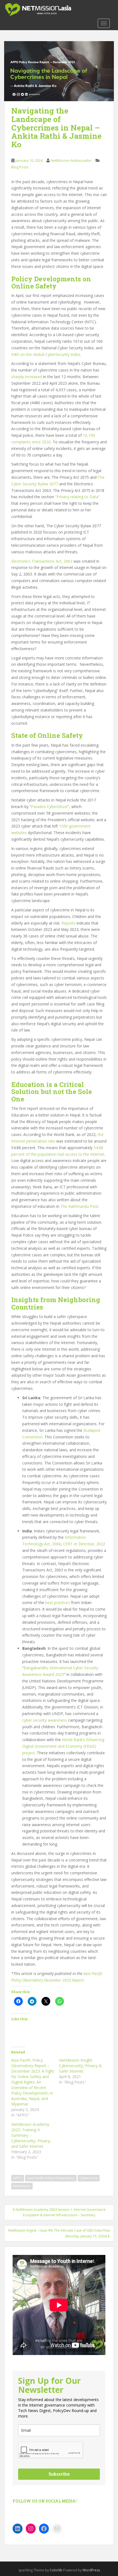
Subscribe (59, 2474)
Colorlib (56, 2570)
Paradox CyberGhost (49, 807)
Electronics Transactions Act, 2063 (42, 561)
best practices (58, 1602)
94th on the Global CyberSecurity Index (46, 354)
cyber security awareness (45, 1720)
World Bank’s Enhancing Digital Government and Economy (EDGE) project (63, 1746)
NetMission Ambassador (71, 160)
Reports (68, 923)
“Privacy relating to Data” (77, 497)
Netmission (22, 2186)
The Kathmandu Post (79, 1206)
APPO (18, 2178)
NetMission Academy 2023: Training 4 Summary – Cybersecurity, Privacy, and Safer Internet (31, 2135)
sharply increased (27, 377)
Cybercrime (89, 2178)
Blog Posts (20, 167)
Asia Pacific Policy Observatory (51, 2178)
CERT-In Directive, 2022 (84, 1544)
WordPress (91, 2570)
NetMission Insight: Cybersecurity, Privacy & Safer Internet (80, 2066)
